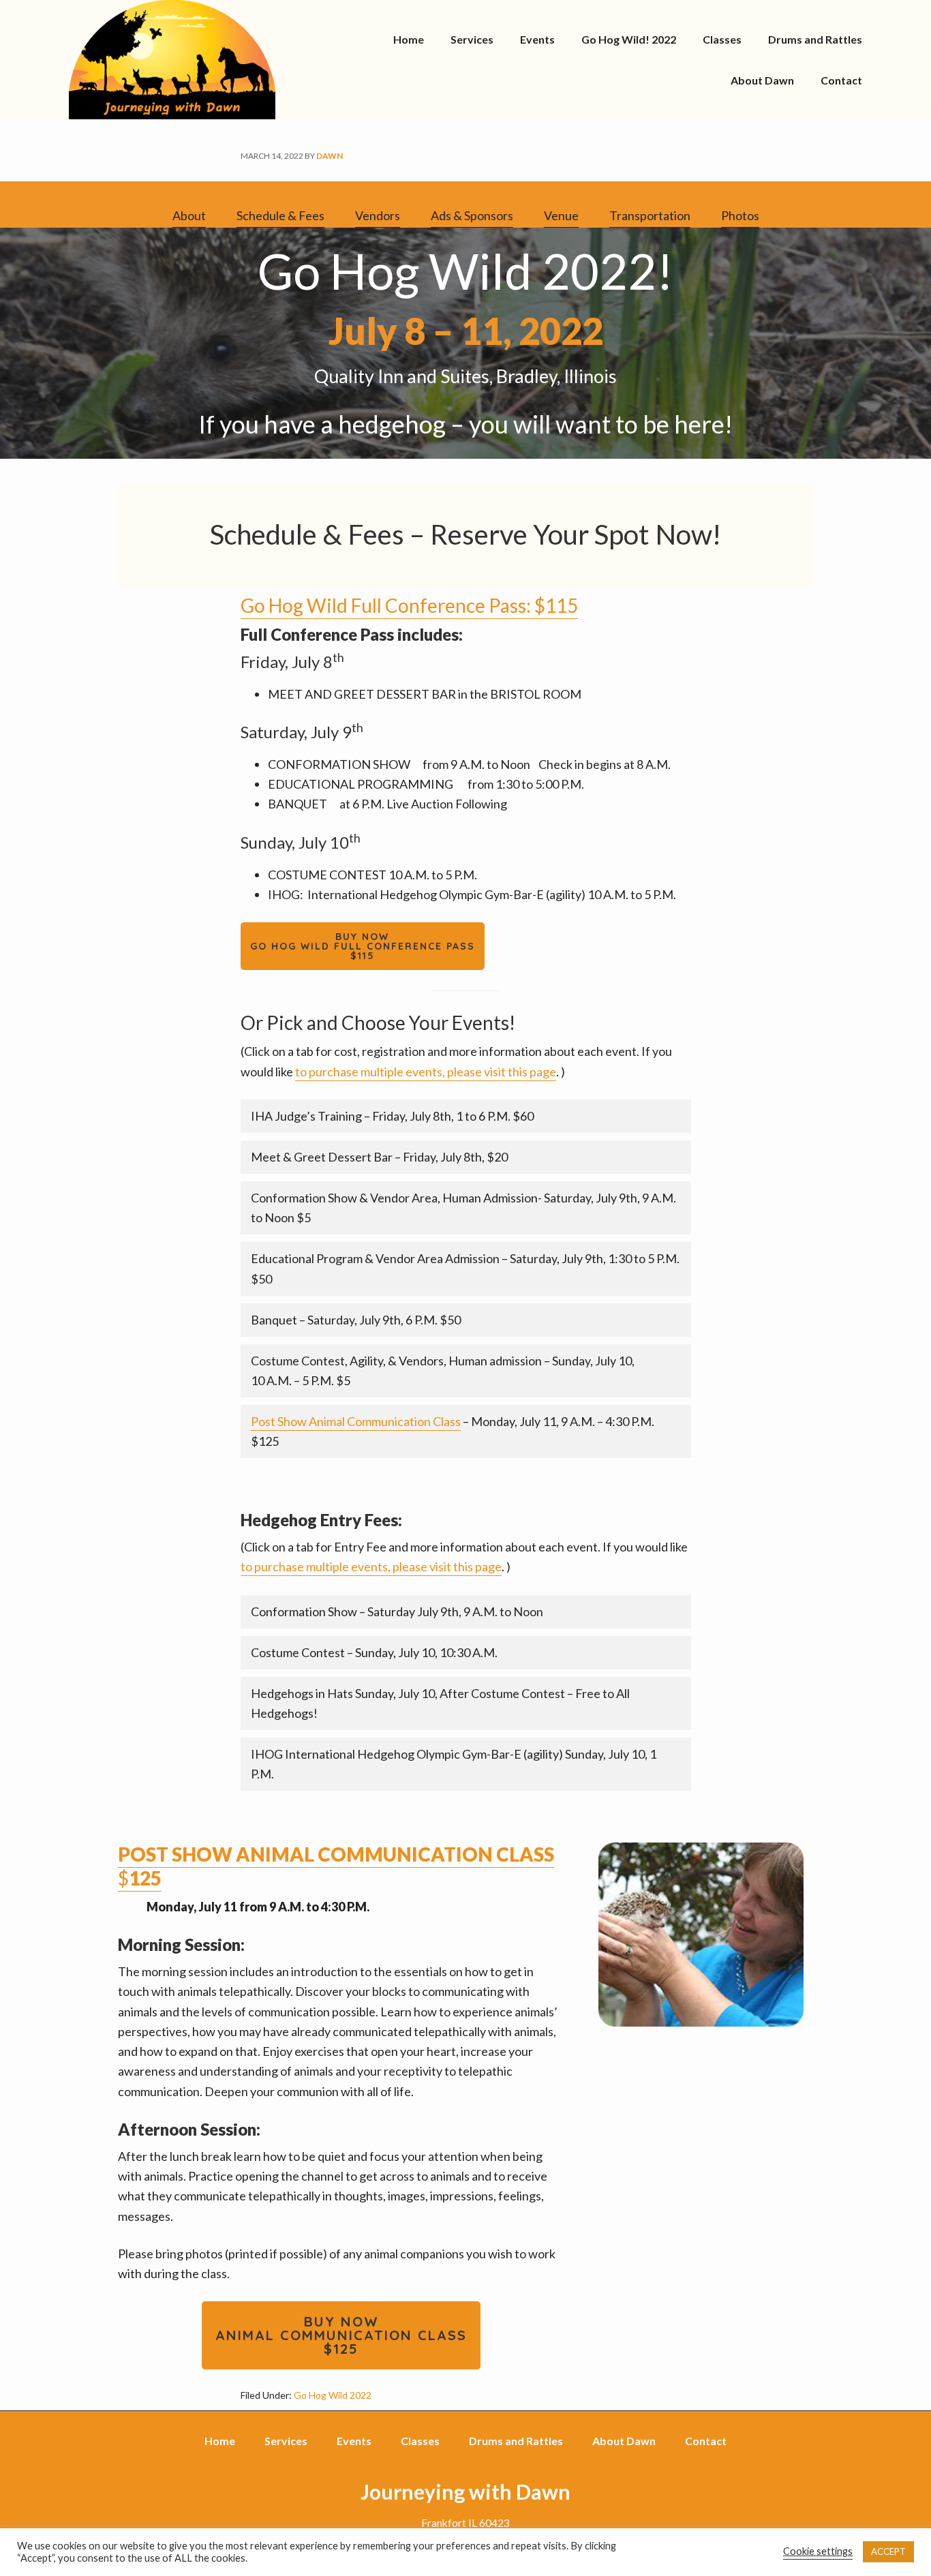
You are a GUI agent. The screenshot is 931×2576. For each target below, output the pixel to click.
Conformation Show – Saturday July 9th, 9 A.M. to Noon (397, 1611)
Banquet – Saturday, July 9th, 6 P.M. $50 (356, 1320)
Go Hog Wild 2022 (333, 2395)
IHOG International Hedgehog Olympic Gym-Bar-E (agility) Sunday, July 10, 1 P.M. (454, 1764)
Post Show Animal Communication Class (356, 1421)
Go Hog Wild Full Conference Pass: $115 (409, 605)
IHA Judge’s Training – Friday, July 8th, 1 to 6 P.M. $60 (392, 1116)
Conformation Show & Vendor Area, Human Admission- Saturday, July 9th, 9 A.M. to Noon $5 (463, 1208)
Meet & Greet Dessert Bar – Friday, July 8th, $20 (379, 1157)
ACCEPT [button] (888, 2551)
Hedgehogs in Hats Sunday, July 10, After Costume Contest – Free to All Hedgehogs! (440, 1703)
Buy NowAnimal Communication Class (341, 2335)
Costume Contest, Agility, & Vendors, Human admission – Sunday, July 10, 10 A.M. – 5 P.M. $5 (443, 1370)
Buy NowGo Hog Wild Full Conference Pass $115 (363, 946)
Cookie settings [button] (818, 2551)
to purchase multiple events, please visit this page (426, 1072)
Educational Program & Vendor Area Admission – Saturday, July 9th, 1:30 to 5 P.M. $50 (465, 1268)
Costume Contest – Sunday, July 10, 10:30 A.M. (374, 1652)
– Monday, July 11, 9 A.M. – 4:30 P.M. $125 (453, 1431)
